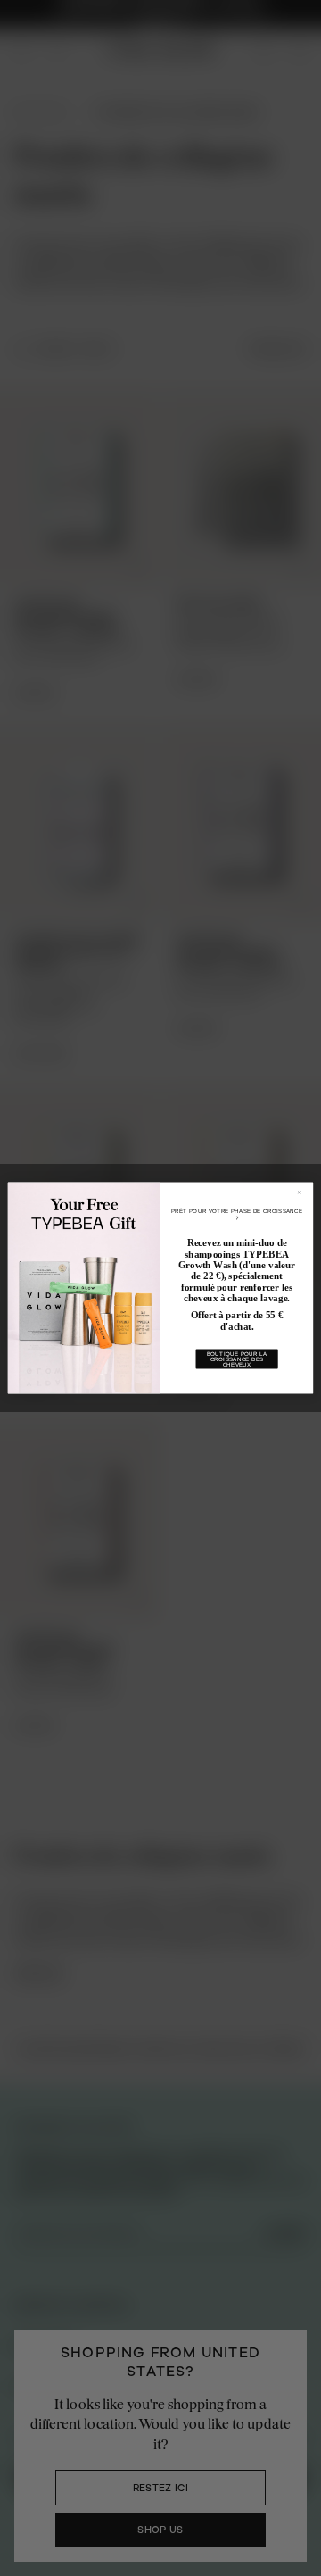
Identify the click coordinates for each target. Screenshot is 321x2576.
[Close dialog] (303, 1192)
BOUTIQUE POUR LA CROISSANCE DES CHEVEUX (237, 1359)
